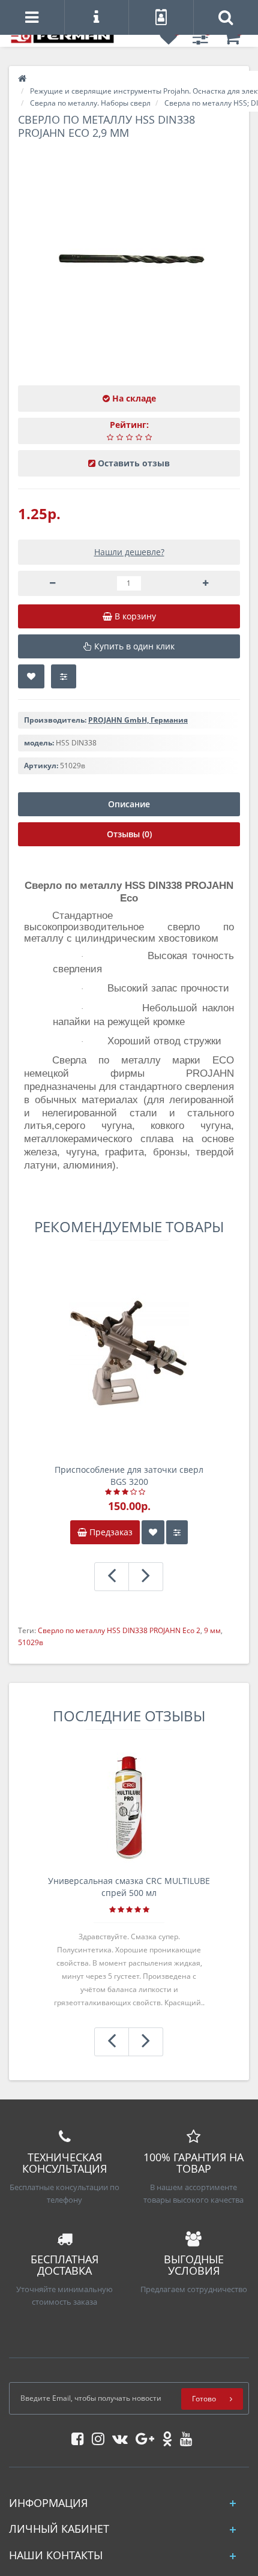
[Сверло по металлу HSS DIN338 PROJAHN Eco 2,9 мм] (129, 262)
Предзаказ (110, 1532)
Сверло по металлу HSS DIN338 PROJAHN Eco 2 (119, 1630)
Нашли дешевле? (129, 552)
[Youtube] (183, 2436)
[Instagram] (95, 2436)
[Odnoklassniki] (164, 2436)
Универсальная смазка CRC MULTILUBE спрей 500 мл (129, 1887)
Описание (129, 804)
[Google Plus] (142, 2436)
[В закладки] (31, 676)
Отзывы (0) (129, 834)
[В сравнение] (64, 676)
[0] (169, 41)
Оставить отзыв (134, 463)
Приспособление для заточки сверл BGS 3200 (129, 1476)
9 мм (212, 1630)
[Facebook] (75, 2436)
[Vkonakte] (117, 2436)
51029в (31, 1642)
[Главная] (22, 79)
